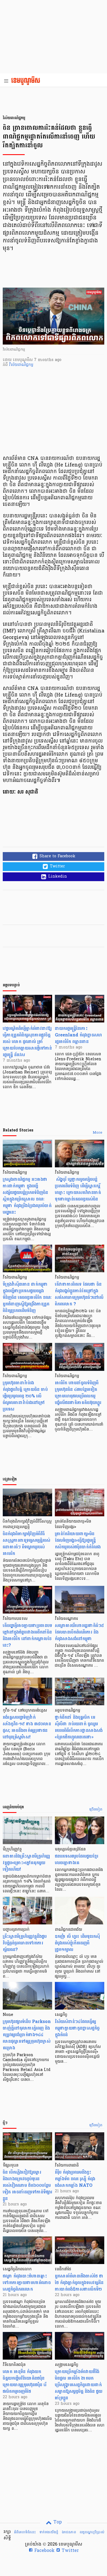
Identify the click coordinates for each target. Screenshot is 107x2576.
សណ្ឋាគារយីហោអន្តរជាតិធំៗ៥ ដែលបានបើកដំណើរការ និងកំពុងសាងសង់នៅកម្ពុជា (79, 1632)
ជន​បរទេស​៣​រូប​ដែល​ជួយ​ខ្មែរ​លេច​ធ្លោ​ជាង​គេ (77, 1859)
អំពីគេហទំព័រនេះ (25, 2532)
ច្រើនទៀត (96, 1810)
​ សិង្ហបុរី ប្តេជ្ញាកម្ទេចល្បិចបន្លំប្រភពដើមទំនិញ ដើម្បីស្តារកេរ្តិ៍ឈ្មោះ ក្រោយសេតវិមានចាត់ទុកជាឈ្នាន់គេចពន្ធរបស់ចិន (78, 1189)
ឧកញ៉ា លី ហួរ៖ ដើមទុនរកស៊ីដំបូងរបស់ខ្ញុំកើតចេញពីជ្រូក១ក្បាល (77, 1943)
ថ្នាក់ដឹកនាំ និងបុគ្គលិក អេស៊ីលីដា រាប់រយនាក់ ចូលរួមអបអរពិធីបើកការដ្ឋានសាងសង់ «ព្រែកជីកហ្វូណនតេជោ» (79, 1727)
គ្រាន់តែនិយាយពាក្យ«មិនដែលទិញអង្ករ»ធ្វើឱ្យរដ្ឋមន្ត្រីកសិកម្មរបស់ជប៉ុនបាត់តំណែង (78, 1540)
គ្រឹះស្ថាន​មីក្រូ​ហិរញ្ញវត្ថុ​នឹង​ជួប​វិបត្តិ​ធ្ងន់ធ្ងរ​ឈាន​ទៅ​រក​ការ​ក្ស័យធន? (25, 1943)
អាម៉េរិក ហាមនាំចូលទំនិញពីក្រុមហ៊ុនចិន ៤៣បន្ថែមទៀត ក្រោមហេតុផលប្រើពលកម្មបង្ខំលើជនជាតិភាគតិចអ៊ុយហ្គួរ (78, 1393)
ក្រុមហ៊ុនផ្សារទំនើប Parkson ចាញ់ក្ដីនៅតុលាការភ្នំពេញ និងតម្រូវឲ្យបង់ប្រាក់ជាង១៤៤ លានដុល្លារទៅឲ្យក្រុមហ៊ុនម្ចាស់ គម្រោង (27, 2035)
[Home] (27, 81)
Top (57, 2522)
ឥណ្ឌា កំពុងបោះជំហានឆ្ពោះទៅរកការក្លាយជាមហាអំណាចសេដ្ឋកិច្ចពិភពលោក (27, 2283)
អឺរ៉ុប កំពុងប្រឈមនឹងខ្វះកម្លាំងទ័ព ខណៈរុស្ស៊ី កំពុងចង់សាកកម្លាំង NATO (75, 2179)
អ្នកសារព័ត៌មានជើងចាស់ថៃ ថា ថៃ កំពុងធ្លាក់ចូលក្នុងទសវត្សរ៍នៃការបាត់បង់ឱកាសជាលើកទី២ (79, 2283)
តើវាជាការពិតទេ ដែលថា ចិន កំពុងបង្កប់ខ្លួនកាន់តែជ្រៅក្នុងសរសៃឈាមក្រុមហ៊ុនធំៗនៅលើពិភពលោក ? (79, 1294)
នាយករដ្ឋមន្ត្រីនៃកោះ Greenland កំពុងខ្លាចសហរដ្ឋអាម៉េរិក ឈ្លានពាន (78, 1035)
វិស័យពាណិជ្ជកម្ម (21, 365)
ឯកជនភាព (69, 2532)
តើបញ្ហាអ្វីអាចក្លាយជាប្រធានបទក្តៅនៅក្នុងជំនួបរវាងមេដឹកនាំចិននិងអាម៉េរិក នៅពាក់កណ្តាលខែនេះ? (27, 1635)
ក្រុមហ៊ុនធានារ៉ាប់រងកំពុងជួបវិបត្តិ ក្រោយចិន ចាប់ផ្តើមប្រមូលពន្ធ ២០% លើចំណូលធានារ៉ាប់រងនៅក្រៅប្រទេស (25, 1396)
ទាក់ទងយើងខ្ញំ (49, 2532)
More (98, 1133)
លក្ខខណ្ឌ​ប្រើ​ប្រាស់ (92, 2532)
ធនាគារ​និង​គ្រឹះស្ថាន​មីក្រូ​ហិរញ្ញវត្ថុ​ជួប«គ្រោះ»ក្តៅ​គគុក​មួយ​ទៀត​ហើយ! (26, 1863)
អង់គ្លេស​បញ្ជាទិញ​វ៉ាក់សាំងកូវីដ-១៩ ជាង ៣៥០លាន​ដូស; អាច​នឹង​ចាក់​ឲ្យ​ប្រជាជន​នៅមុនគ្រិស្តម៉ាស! (27, 1727)
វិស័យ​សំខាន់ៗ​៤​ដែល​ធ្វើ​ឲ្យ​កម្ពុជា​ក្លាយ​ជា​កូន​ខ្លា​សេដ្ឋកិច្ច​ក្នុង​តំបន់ (77, 2028)
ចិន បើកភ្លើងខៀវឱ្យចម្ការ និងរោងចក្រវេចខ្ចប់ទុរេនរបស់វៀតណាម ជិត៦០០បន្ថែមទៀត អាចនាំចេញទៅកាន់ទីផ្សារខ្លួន (27, 2185)
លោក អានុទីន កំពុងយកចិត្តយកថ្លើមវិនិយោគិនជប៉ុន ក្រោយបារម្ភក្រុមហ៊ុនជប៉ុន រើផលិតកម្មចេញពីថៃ (25, 2381)
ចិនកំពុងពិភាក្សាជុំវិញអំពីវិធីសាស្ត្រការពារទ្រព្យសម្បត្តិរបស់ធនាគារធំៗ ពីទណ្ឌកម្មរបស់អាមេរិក (26, 1544)
